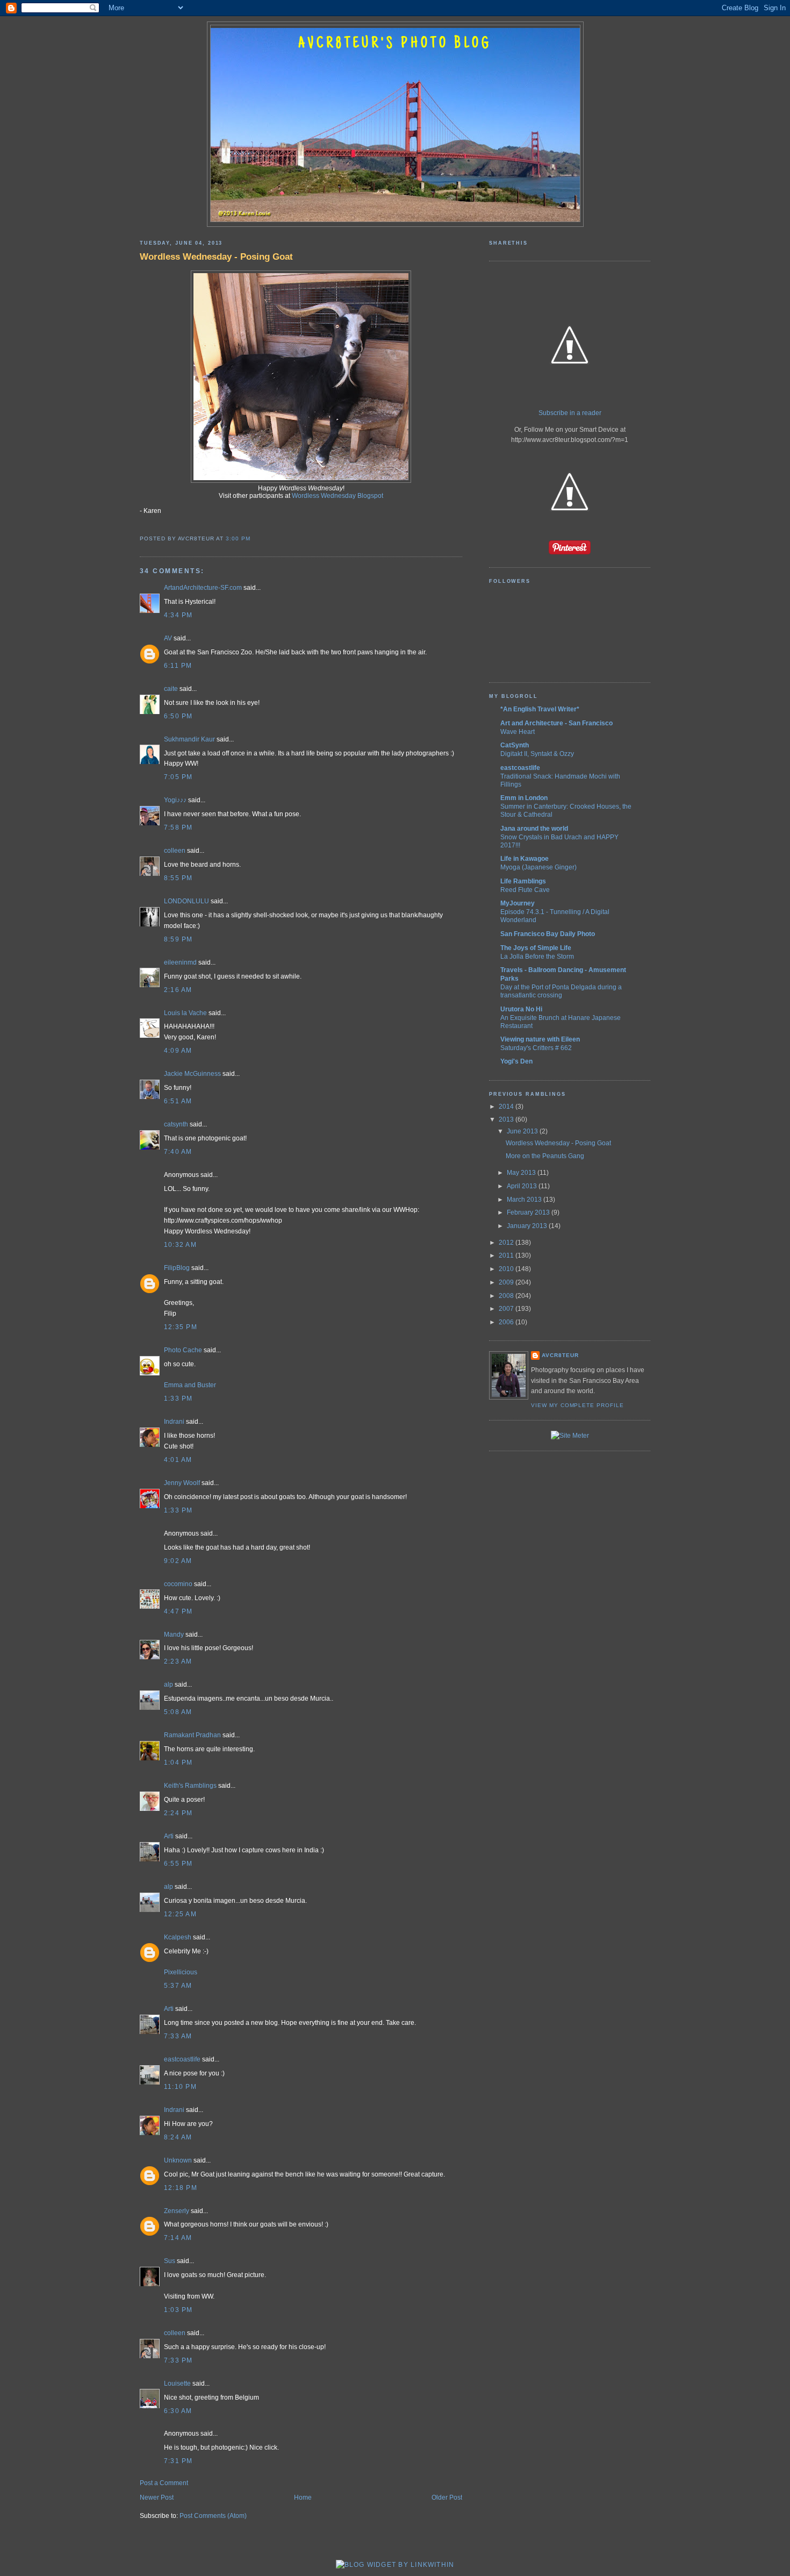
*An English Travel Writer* (540, 709)
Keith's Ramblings (190, 1786)
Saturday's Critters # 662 (536, 1048)
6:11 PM (178, 666)
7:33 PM (178, 2360)
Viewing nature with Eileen (540, 1039)
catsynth (176, 1124)
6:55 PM (178, 1864)
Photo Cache (183, 1350)
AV (168, 638)
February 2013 (529, 1212)
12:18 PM (181, 2188)
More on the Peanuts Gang (545, 1156)
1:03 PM (178, 2310)
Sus (170, 2261)
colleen (175, 851)
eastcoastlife (182, 2059)
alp (168, 1685)
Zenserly (177, 2211)
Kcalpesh (178, 1937)
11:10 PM (180, 2087)
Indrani (174, 1422)
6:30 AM (178, 2411)
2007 (507, 1309)
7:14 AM (178, 2238)
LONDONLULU (186, 901)
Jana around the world (534, 829)
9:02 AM (178, 1561)
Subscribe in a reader (570, 413)
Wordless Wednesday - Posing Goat (216, 256)
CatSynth (515, 745)
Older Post (447, 2497)
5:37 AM (178, 1986)
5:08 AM (178, 1712)
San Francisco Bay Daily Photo (548, 934)
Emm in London (524, 798)
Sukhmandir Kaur (189, 739)
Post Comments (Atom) (213, 2516)
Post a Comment (164, 2483)
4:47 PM (178, 1611)
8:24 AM (178, 2137)
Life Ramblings (523, 881)
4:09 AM (178, 1051)
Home (303, 2497)
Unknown (178, 2160)
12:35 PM (181, 1327)
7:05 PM (178, 777)
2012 (507, 1243)
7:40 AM (178, 1152)
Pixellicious (181, 1972)
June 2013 (523, 1131)
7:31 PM (178, 2461)
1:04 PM (178, 1762)
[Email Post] (254, 538)
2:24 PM (178, 1813)
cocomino (178, 1584)
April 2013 (523, 1186)
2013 (507, 1119)
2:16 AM (178, 990)
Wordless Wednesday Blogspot (337, 496)
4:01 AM (178, 1460)
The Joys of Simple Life (536, 948)
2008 (507, 1296)
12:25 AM (180, 1914)
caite (171, 689)
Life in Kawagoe (525, 859)
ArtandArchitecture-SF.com (203, 588)
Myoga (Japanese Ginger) (538, 867)
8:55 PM (178, 878)
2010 (507, 1269)
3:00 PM (238, 538)
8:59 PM (178, 939)
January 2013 (528, 1226)
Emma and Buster (190, 1385)
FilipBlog (177, 1268)
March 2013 (525, 1200)
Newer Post (157, 2497)
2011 (507, 1255)
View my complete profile (577, 1405)
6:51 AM (178, 1101)
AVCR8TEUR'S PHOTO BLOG (395, 44)
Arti (169, 1836)
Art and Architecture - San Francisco (556, 723)
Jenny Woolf (182, 1483)
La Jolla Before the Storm (537, 956)
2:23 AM (178, 1661)
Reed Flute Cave (525, 890)
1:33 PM (178, 1398)
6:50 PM (178, 716)
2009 (507, 1282)
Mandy (174, 1635)
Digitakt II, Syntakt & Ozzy (537, 754)
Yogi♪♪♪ (175, 800)
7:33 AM (178, 2036)
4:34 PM (178, 615)
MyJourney (518, 903)
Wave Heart (518, 732)
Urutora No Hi (521, 1009)
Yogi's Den (516, 1061)
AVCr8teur (560, 1355)
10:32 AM (180, 1245)
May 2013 (522, 1173)
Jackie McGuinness (192, 1074)
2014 (507, 1107)
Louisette (177, 2384)
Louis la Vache (185, 1013)
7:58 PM (178, 827)
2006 (507, 1322)
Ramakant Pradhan (192, 1735)
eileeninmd (180, 962)
